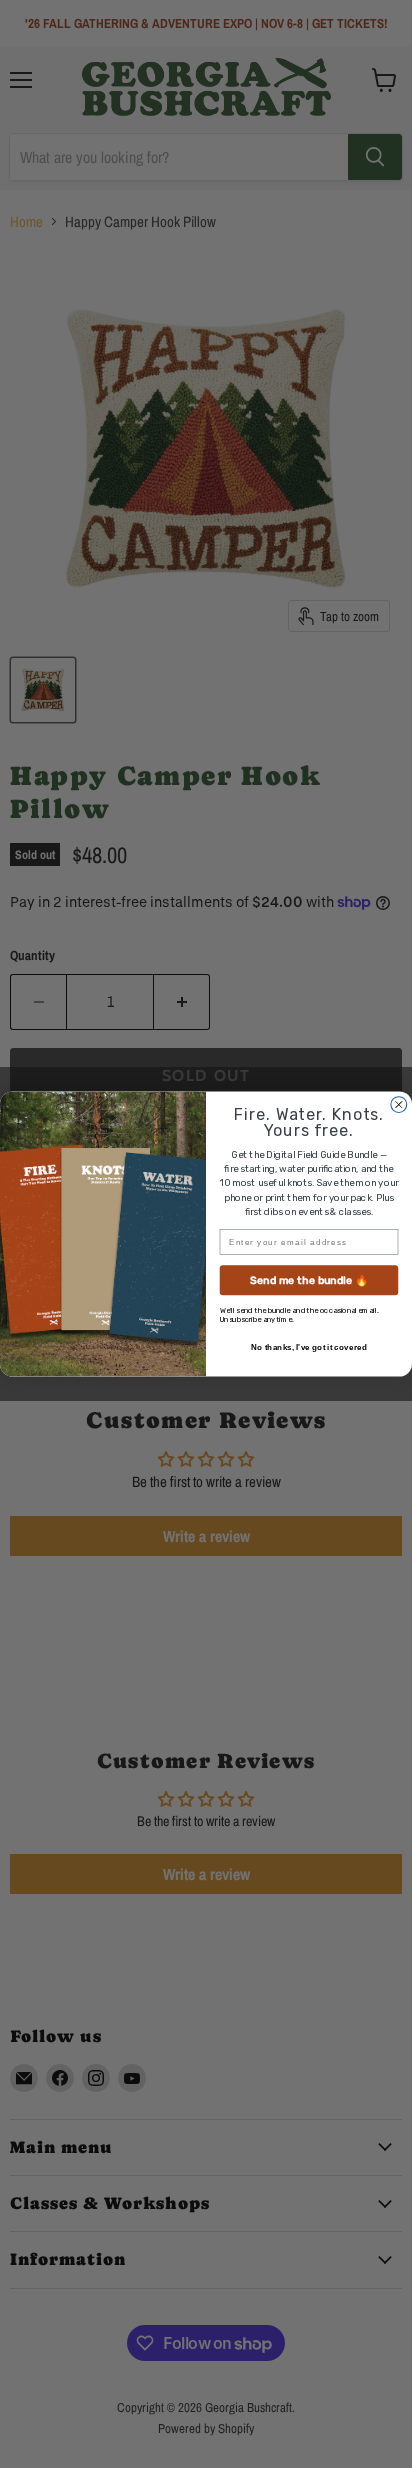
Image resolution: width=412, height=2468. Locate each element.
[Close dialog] (399, 1105)
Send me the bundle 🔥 (309, 1280)
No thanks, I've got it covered (309, 1347)
